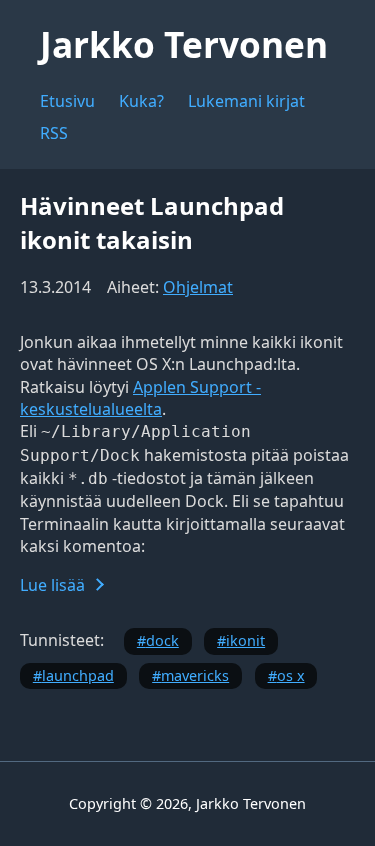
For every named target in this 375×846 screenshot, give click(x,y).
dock (162, 640)
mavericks (195, 675)
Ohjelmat (198, 287)
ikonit (245, 640)
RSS (54, 133)
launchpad (78, 675)
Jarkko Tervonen (184, 44)
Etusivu (67, 101)
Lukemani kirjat (246, 101)
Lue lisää (52, 585)
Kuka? (141, 101)
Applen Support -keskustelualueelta (140, 398)
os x (291, 675)
